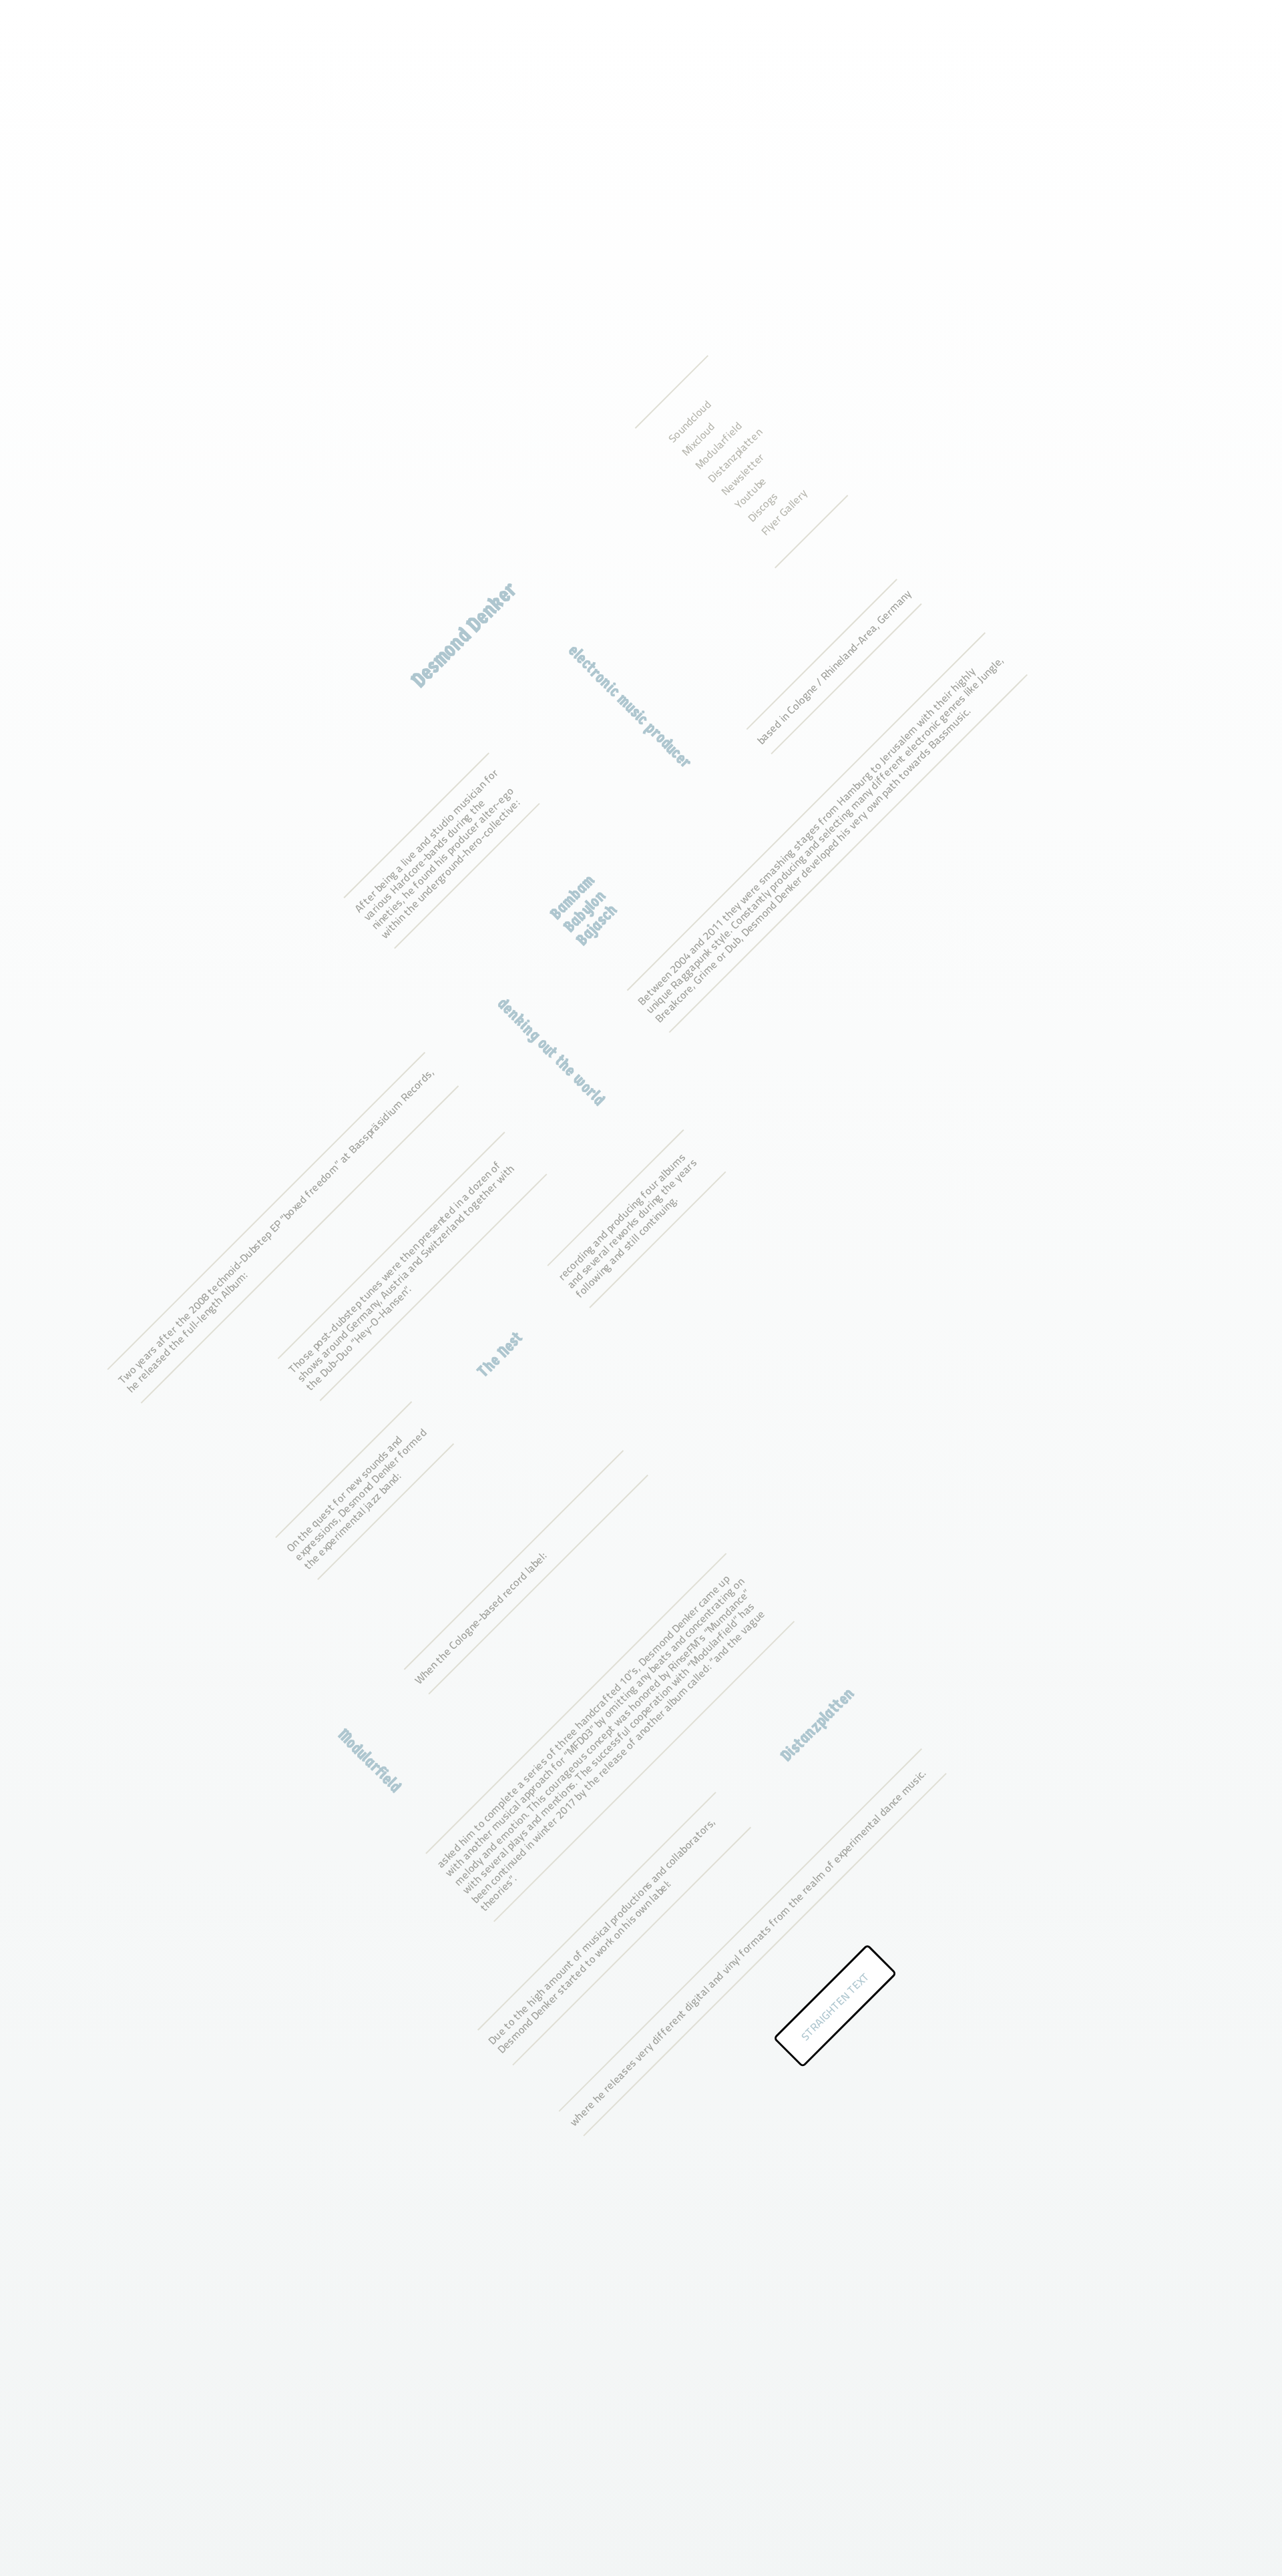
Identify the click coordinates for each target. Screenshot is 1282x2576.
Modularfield (718, 445)
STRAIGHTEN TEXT (835, 2006)
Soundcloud (689, 421)
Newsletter (742, 474)
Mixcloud (698, 439)
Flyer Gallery (784, 512)
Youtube (750, 492)
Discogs (763, 507)
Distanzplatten (735, 455)
